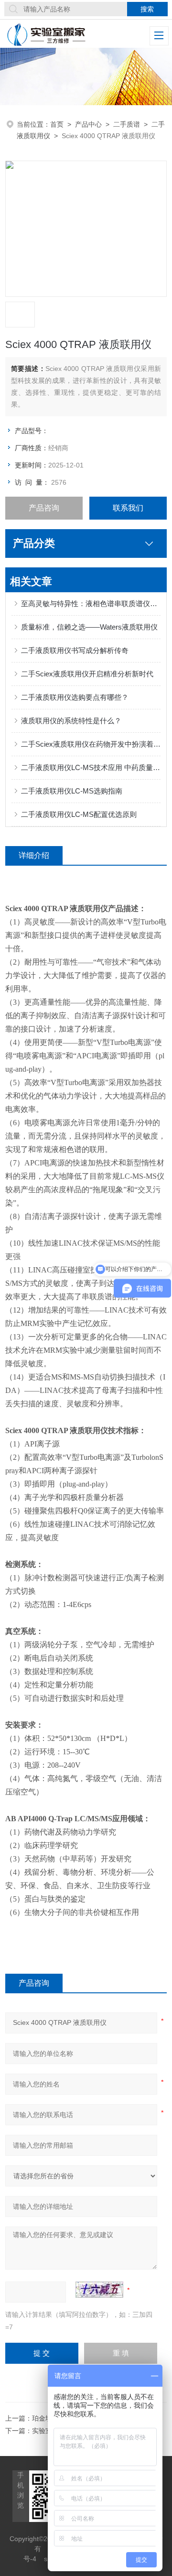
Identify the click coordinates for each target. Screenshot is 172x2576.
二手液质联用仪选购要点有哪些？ (75, 697)
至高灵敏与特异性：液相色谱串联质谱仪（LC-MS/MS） (91, 603)
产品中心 (88, 124)
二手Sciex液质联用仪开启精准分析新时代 (87, 674)
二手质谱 (127, 124)
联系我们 (128, 508)
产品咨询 (44, 508)
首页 (57, 124)
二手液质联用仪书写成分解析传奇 (75, 650)
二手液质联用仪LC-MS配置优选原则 (79, 814)
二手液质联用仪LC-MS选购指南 (72, 791)
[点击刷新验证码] (99, 2290)
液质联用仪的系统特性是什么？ (71, 721)
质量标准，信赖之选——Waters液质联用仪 (89, 627)
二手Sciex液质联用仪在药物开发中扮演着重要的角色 (91, 744)
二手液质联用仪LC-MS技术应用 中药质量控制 (91, 767)
